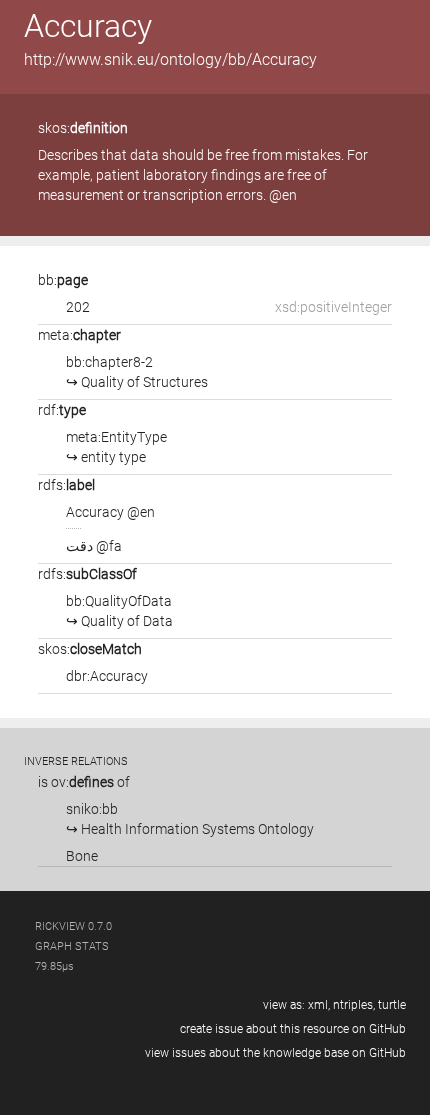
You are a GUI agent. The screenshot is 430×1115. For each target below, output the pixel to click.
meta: (79, 335)
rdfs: (66, 485)
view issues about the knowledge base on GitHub (275, 1053)
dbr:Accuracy (107, 676)
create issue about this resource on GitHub (293, 1029)
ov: (82, 782)
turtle (392, 1005)
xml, (319, 1005)
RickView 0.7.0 (73, 926)
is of (84, 782)
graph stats (72, 946)
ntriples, (354, 1005)
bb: (63, 280)
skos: (83, 128)
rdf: (62, 410)
